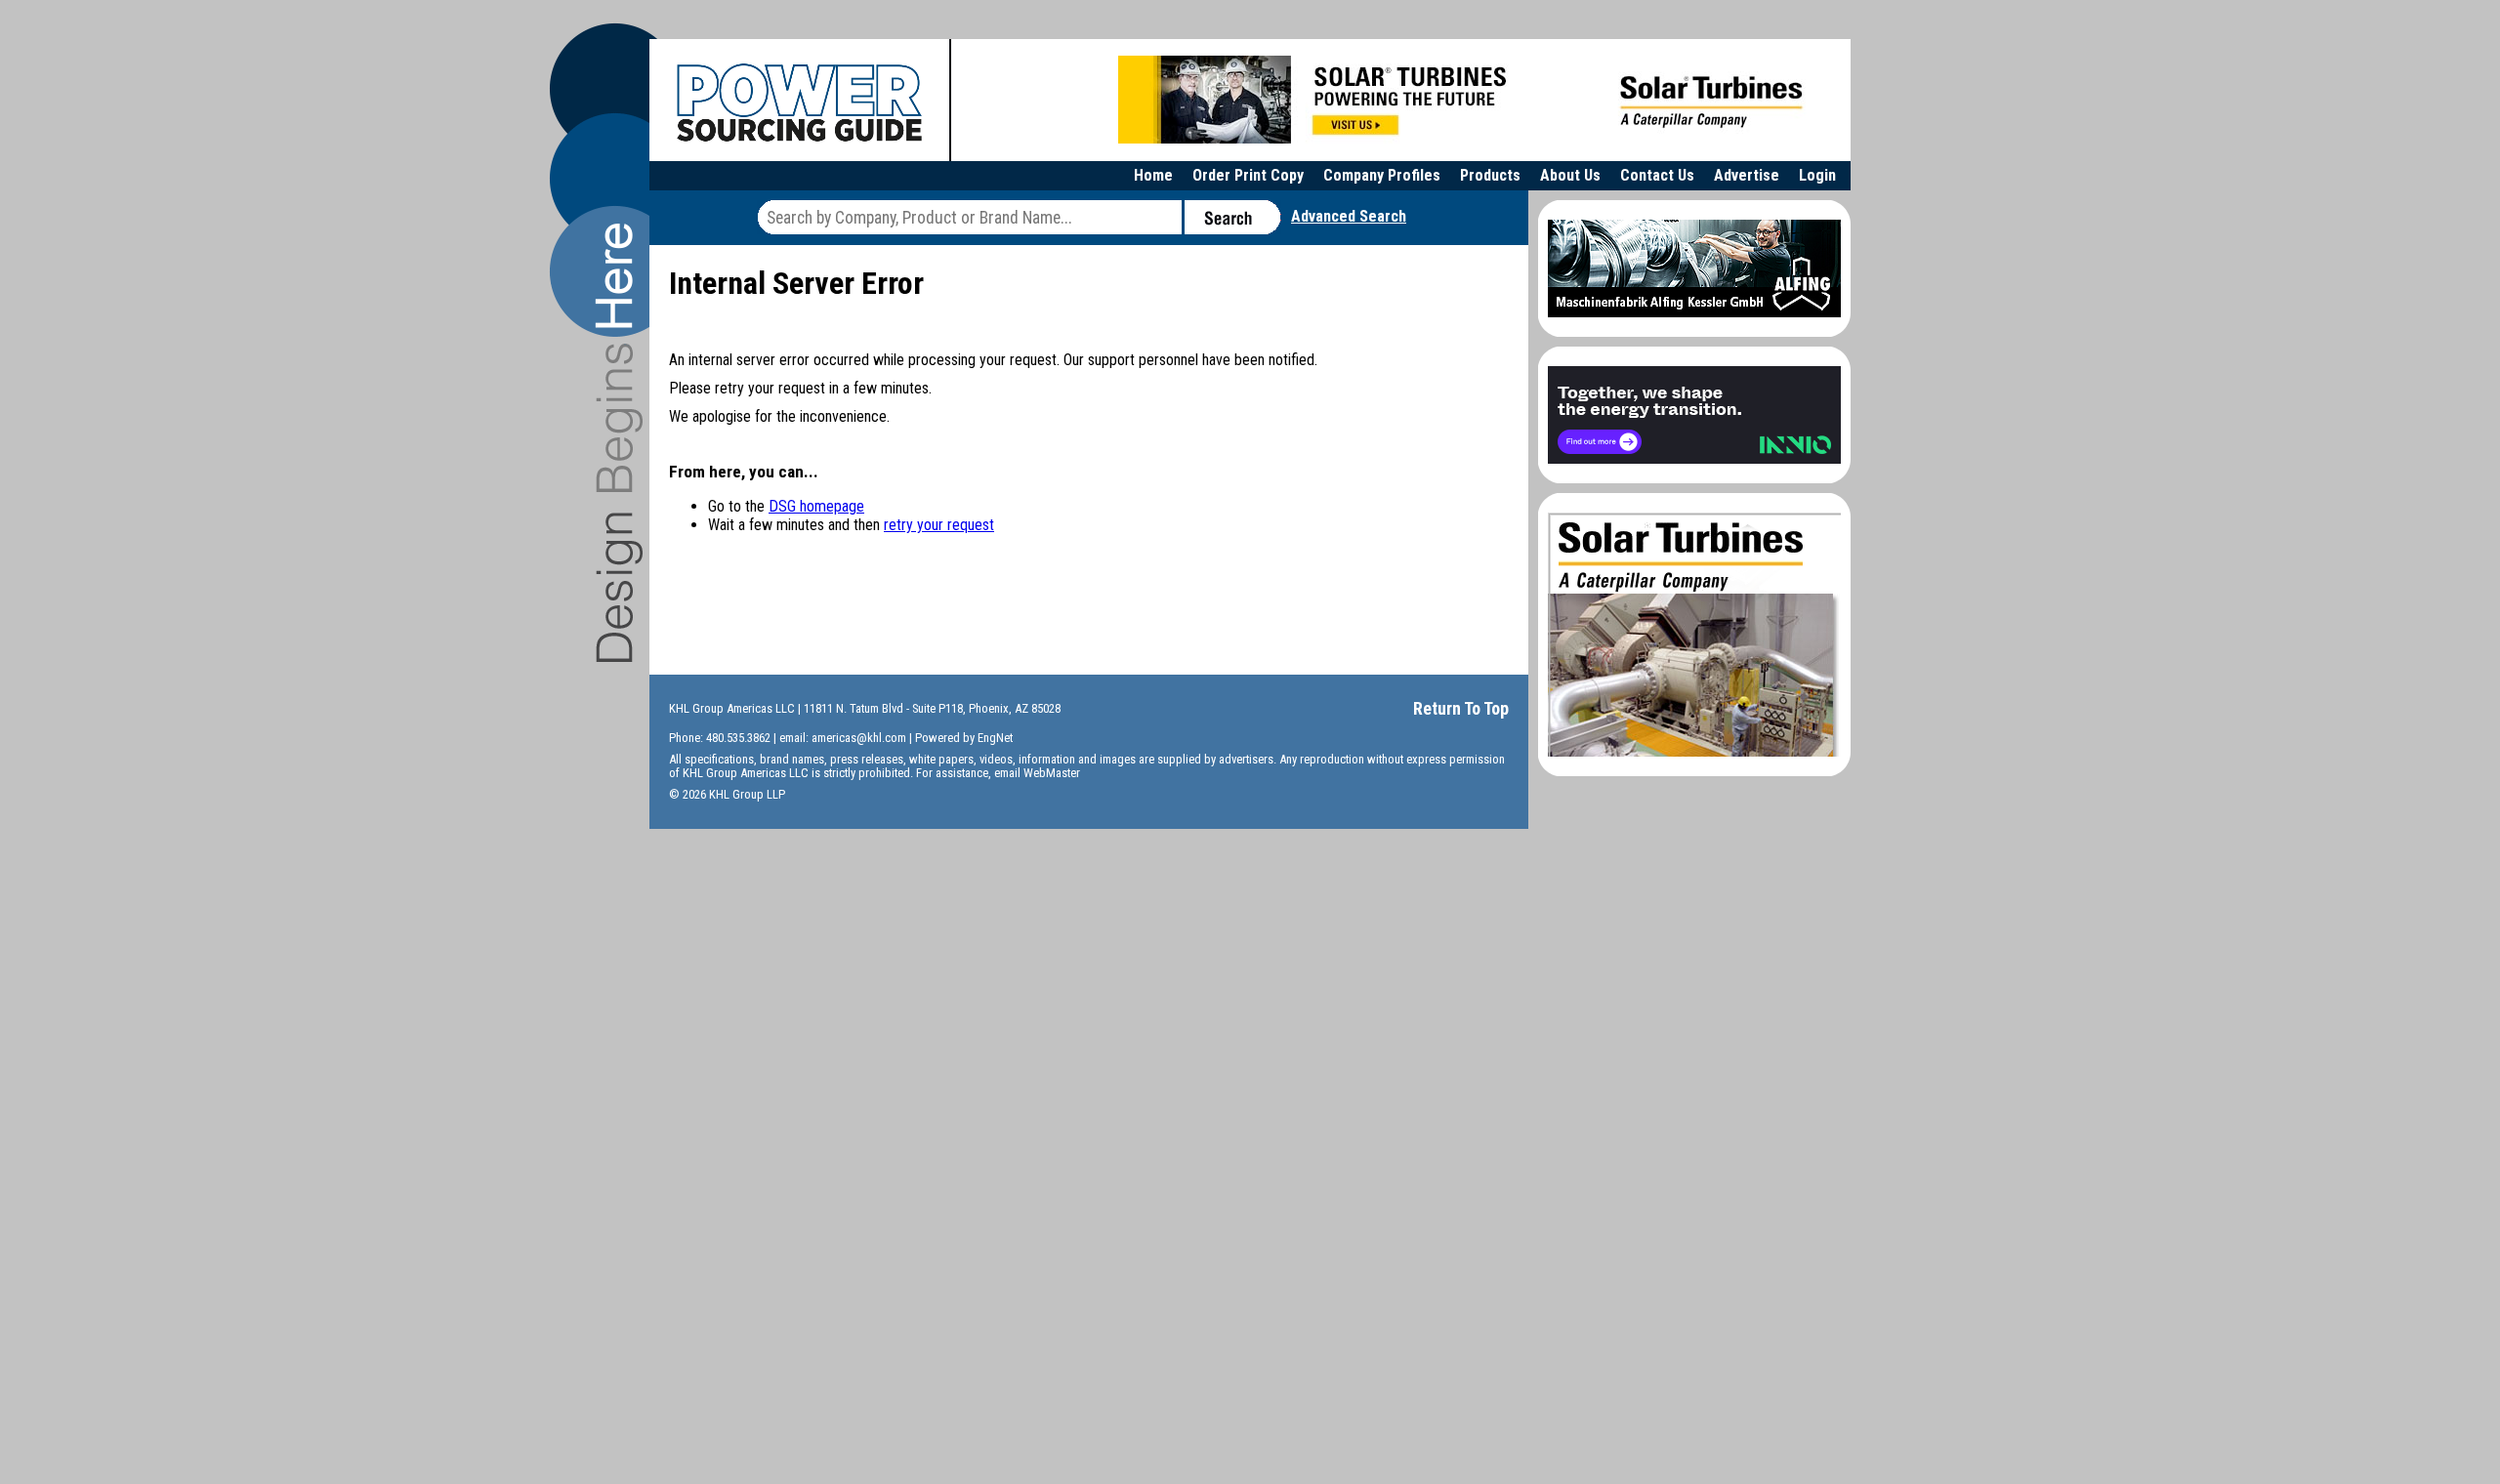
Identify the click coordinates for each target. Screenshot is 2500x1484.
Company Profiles (1382, 175)
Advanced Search (1349, 216)
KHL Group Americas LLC (732, 708)
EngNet (995, 738)
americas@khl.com (859, 738)
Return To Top (1461, 708)
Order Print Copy (1248, 175)
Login (1817, 175)
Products (1490, 175)
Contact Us (1657, 175)
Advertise (1747, 175)
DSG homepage (816, 506)
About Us (1570, 175)
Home (1153, 175)
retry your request (939, 525)
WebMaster (1052, 773)
